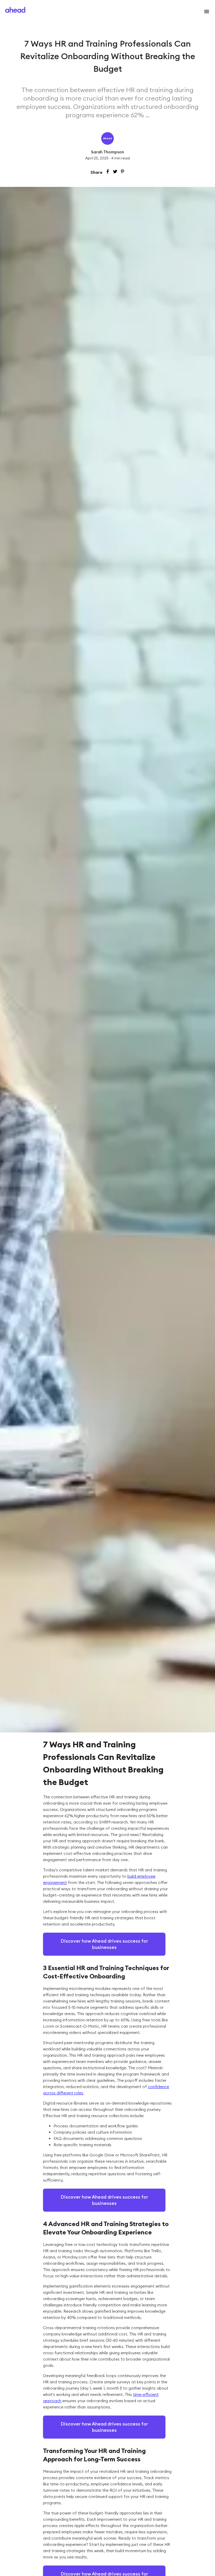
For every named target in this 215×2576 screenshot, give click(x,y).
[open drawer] (206, 12)
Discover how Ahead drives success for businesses (104, 1944)
